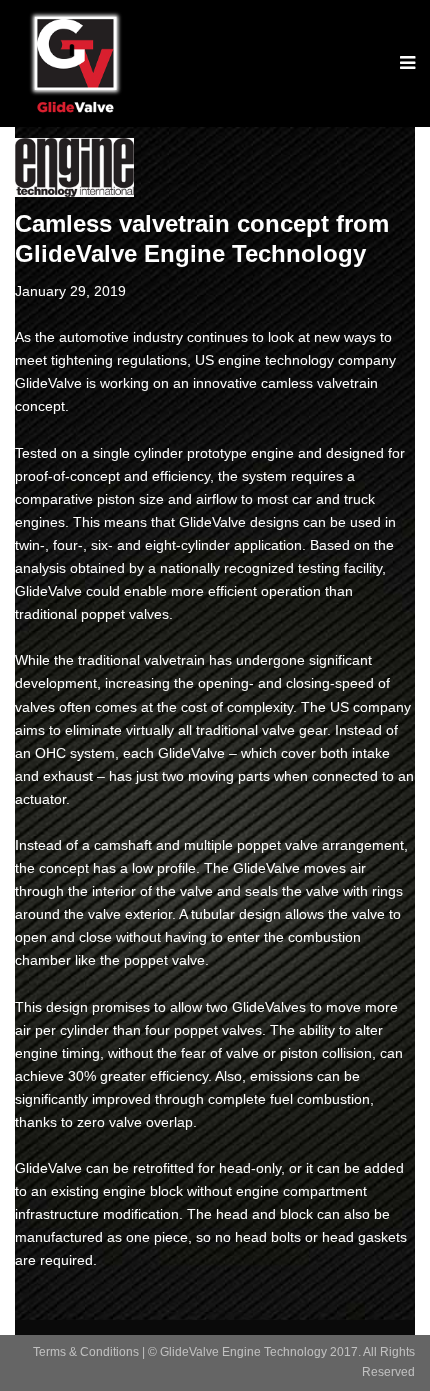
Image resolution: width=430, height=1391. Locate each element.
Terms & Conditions (86, 1352)
